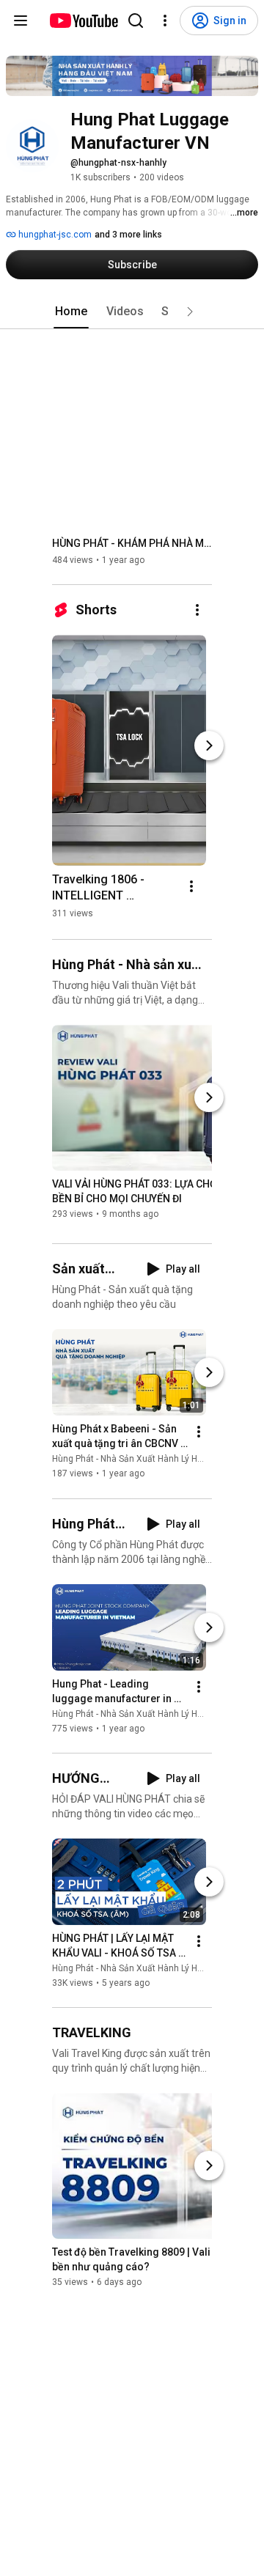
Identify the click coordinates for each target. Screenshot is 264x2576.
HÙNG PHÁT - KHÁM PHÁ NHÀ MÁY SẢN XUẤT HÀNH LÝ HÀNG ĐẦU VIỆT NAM (132, 543)
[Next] (209, 746)
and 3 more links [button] (128, 235)
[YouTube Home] (83, 21)
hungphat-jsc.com (54, 235)
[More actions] (197, 610)
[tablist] (132, 312)
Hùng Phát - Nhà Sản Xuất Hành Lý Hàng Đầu (142, 1460)
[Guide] (21, 21)
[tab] (71, 312)
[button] (190, 312)
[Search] (136, 21)
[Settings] (165, 21)
